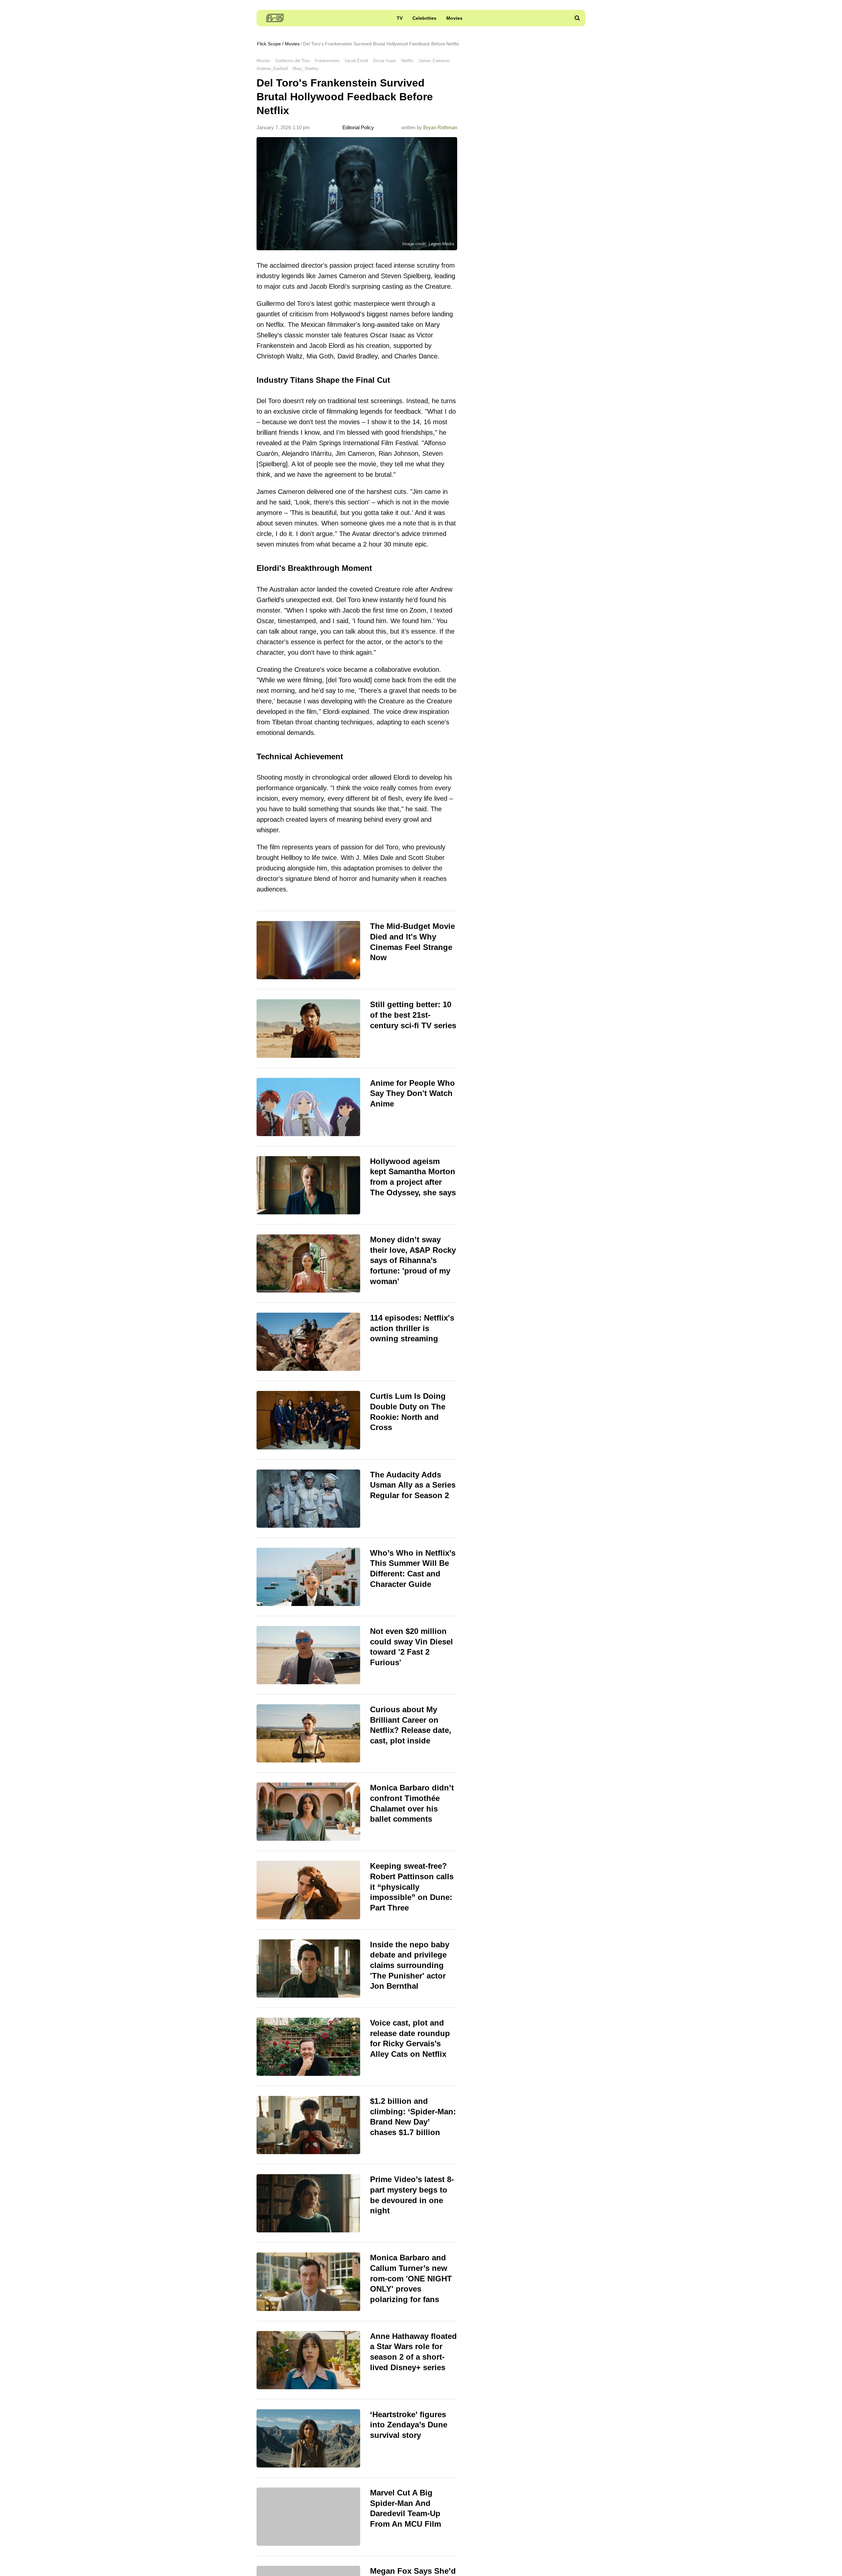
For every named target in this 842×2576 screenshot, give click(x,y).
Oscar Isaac (385, 61)
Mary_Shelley (306, 69)
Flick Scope (269, 44)
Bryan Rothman (440, 127)
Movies (454, 18)
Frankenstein (327, 61)
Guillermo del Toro (293, 61)
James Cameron (434, 61)
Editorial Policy (358, 127)
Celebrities (424, 18)
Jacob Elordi (356, 61)
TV (400, 18)
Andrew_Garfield (272, 69)
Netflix (407, 61)
